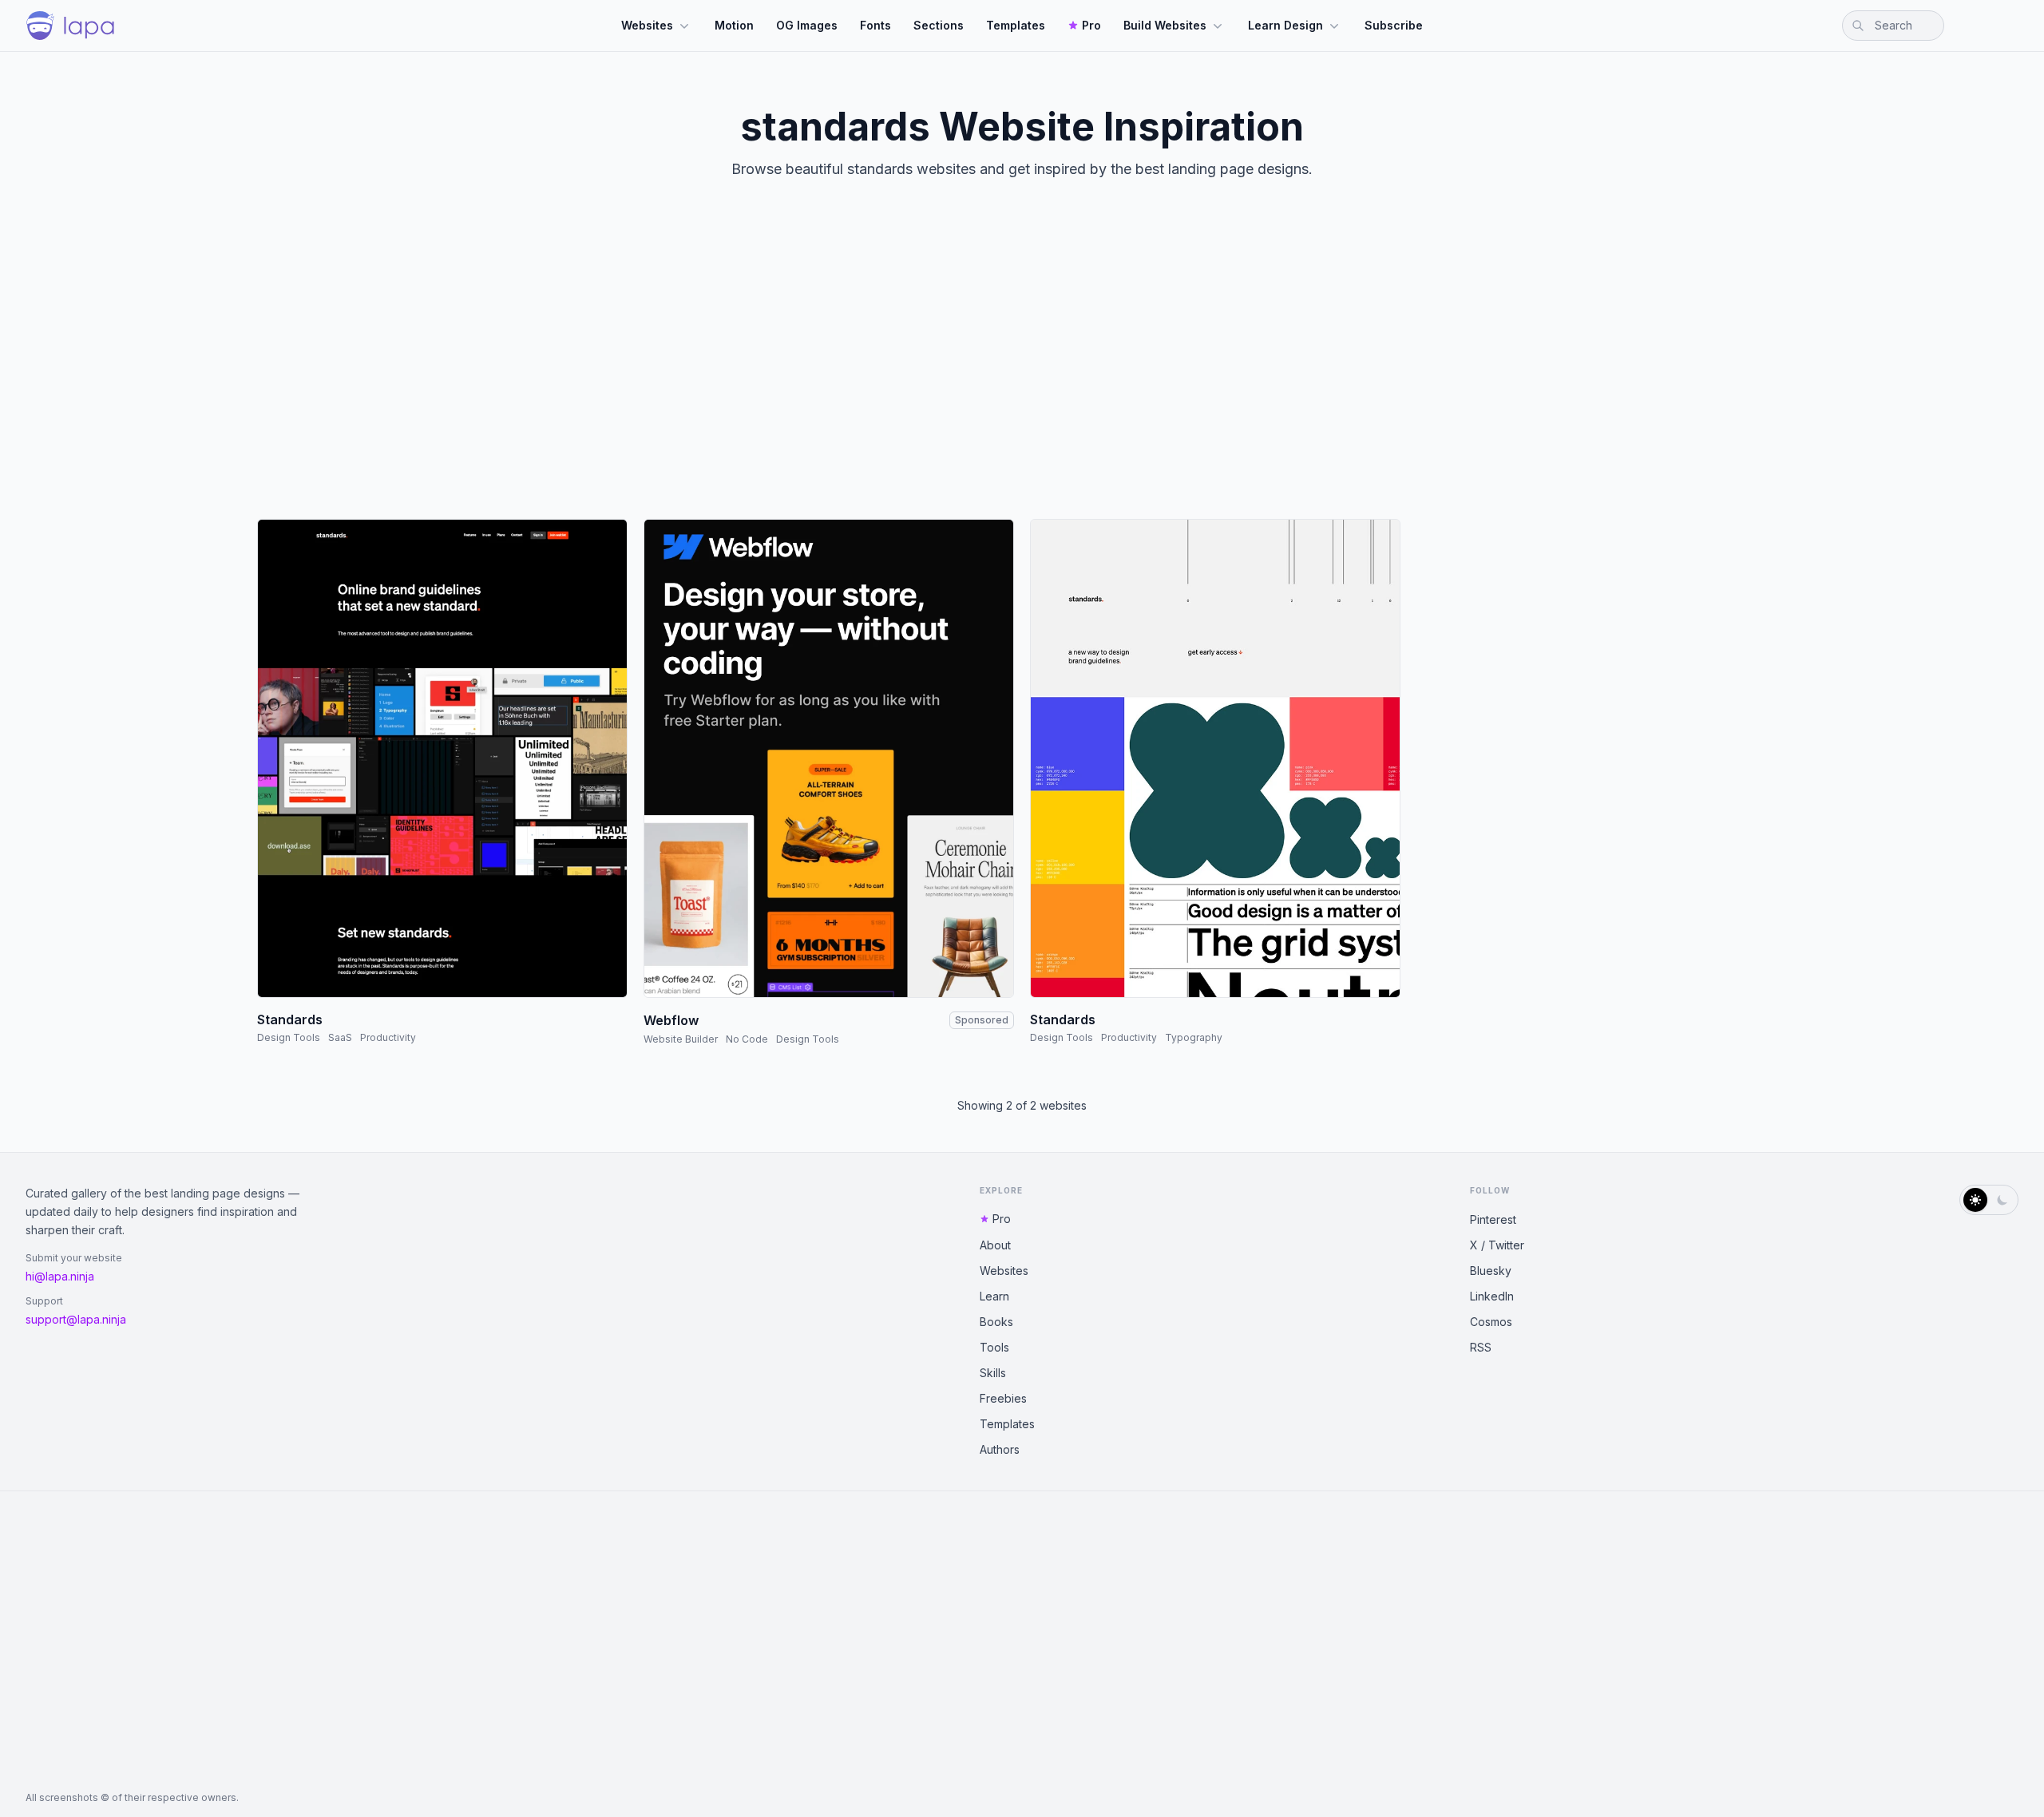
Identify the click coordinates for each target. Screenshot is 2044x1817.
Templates (1016, 25)
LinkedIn (1492, 1296)
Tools (994, 1347)
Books (996, 1322)
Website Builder (681, 1039)
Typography (1194, 1037)
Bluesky (1491, 1271)
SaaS (340, 1037)
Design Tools (289, 1037)
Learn (994, 1296)
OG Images (807, 25)
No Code (747, 1039)
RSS (1481, 1347)
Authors (1000, 1449)
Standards (290, 1019)
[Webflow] (829, 758)
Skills (993, 1373)
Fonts (875, 25)
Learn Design (1285, 25)
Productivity (388, 1037)
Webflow (671, 1020)
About (995, 1245)
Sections (939, 25)
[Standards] (442, 758)
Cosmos (1491, 1322)
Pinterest (1493, 1219)
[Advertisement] (1022, 362)
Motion (734, 25)
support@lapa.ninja (76, 1319)
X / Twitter (1497, 1245)
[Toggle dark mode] (1989, 1200)
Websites (647, 25)
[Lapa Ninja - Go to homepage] (70, 26)
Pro (1091, 25)
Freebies (1003, 1398)
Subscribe (1394, 25)
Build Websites (1165, 25)
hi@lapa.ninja (60, 1276)
